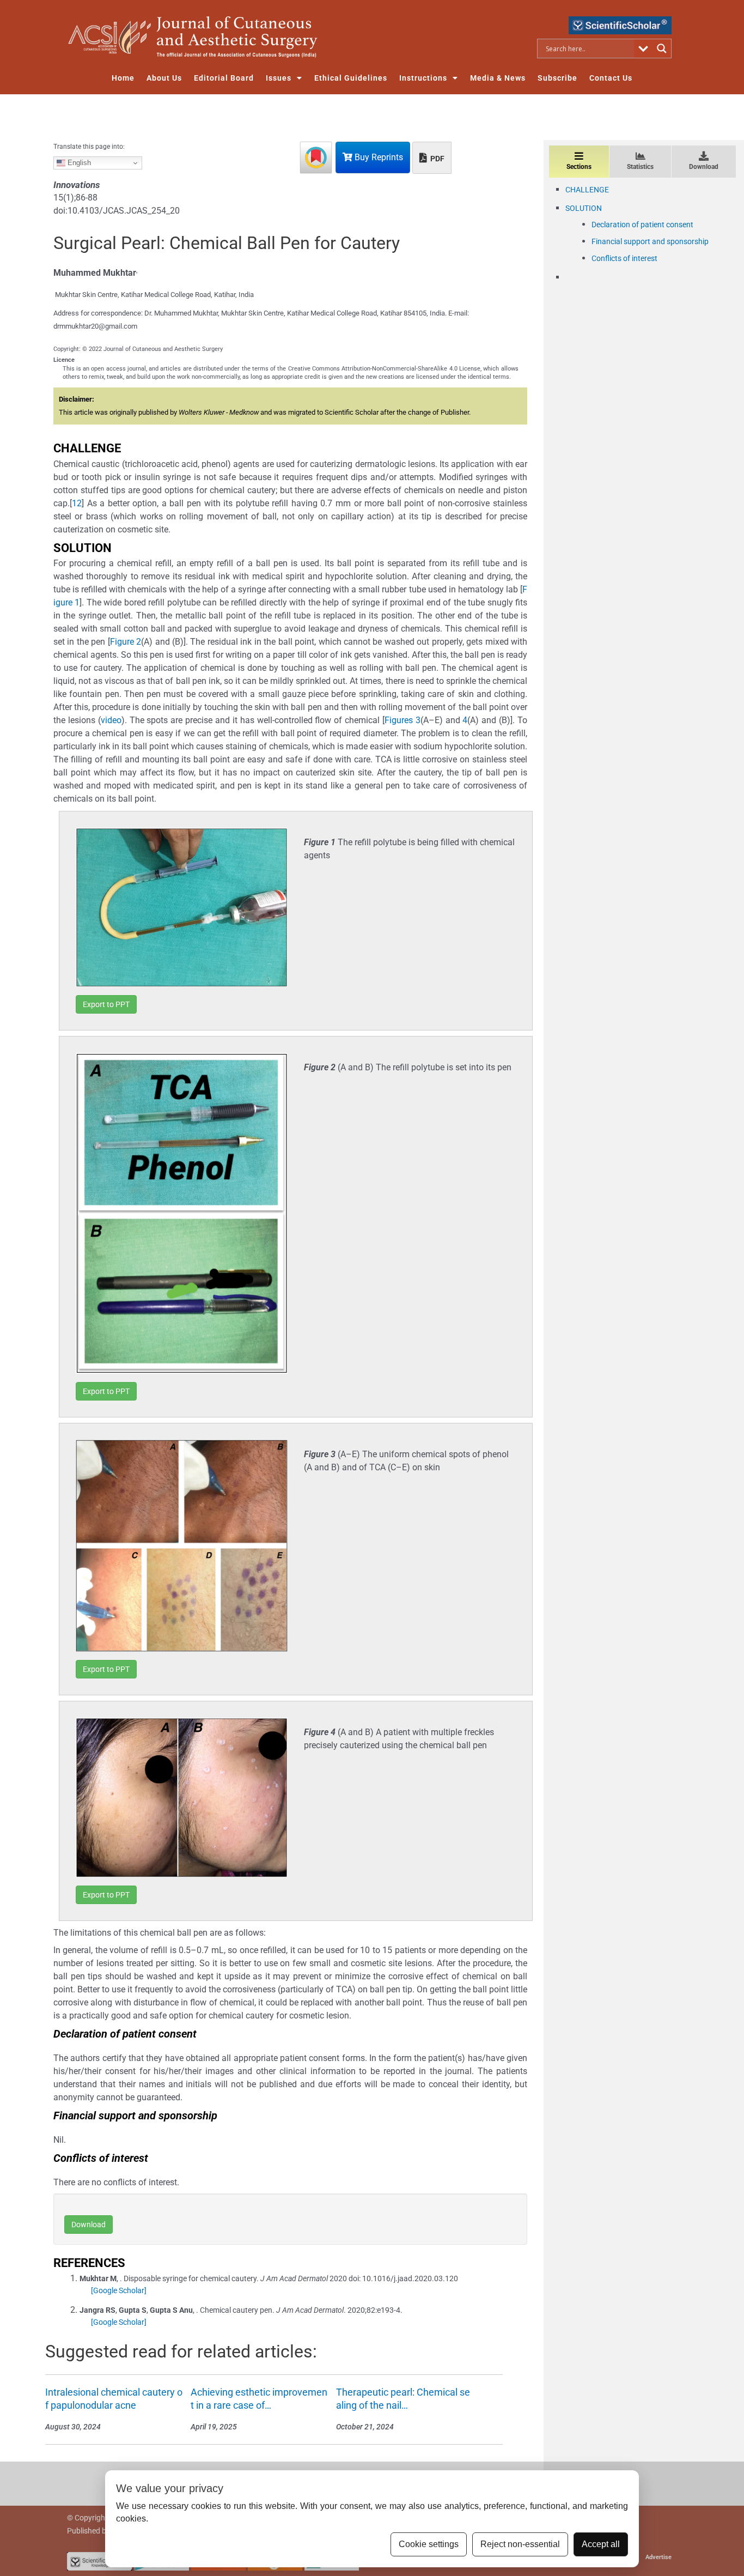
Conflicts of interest (624, 258)
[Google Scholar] (119, 2290)
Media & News (498, 78)
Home (123, 78)
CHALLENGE (587, 190)
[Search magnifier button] (662, 49)
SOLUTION (584, 208)
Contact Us (611, 78)
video (111, 720)
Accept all (601, 2544)
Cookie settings (429, 2544)
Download (89, 2225)
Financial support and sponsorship (650, 241)
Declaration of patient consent (642, 225)
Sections (579, 167)
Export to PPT (106, 1004)
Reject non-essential (520, 2544)
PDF (437, 159)
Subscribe (557, 78)
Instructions (423, 78)
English (78, 163)
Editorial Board (224, 78)
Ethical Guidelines (351, 78)
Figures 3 (403, 720)
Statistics (640, 167)
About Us (164, 78)
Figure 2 (126, 642)
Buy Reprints (378, 157)
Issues (279, 78)
